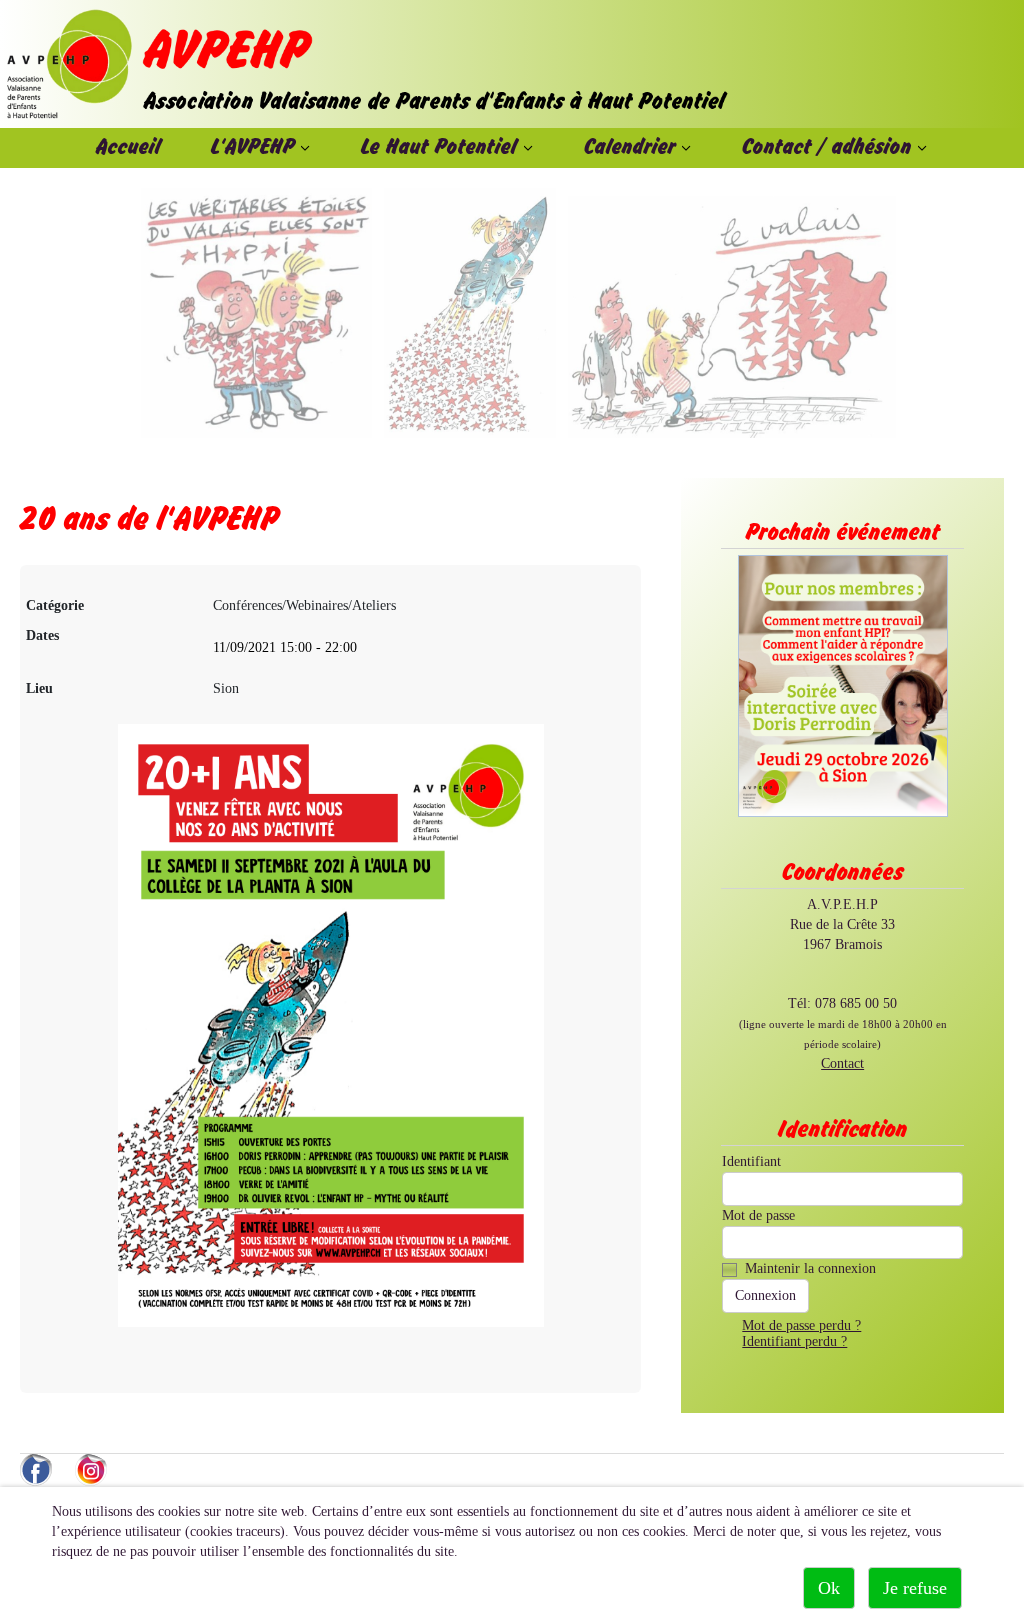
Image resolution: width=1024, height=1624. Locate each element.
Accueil (128, 148)
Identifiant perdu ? (794, 1341)
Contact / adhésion (827, 148)
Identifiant (751, 1161)
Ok (829, 1588)
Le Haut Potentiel (439, 148)
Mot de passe (758, 1215)
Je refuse (915, 1588)
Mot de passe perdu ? (801, 1325)
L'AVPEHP (253, 148)
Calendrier (630, 148)
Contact (842, 1063)
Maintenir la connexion (810, 1268)
